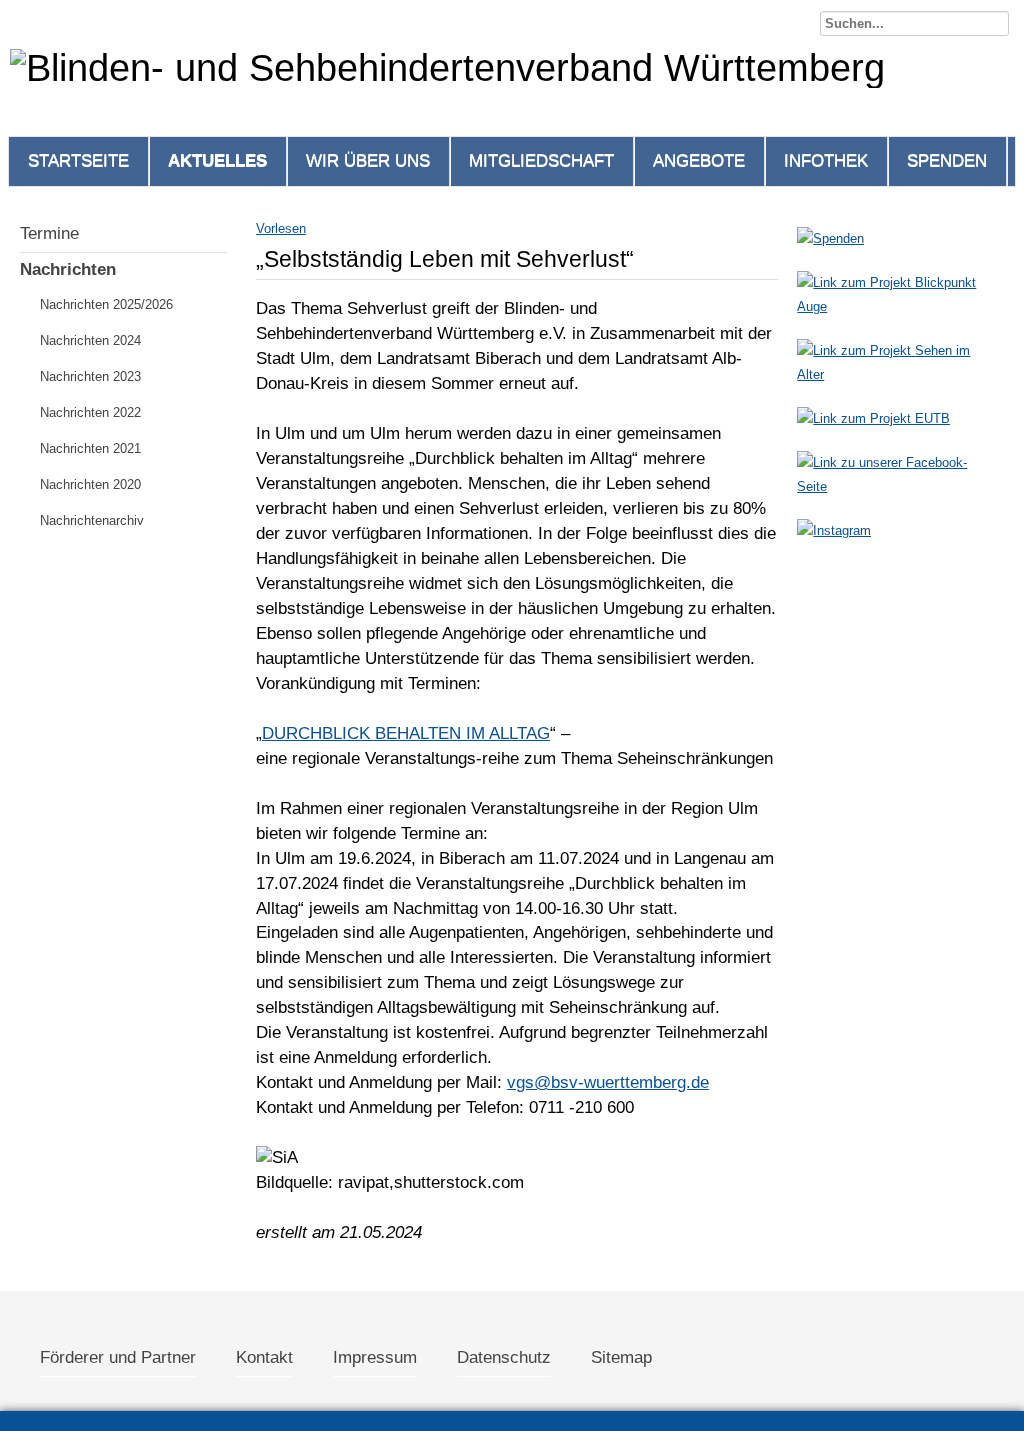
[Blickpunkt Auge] (895, 306)
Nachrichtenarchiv (92, 520)
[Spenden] (830, 238)
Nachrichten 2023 (90, 376)
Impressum (375, 1357)
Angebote (699, 160)
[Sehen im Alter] (895, 374)
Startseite (78, 160)
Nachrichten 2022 (90, 412)
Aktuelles (217, 160)
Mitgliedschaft (541, 160)
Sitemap (621, 1357)
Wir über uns (368, 160)
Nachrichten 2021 (90, 448)
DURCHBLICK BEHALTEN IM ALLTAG (406, 733)
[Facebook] (895, 486)
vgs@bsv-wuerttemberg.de (608, 1082)
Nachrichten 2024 (90, 340)
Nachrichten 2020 (90, 484)
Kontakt (264, 1357)
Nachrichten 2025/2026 (106, 304)
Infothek (826, 160)
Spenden (947, 160)
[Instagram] (834, 530)
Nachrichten (68, 269)
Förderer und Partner (118, 1357)
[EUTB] (873, 418)
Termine (49, 233)
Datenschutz (504, 1357)
